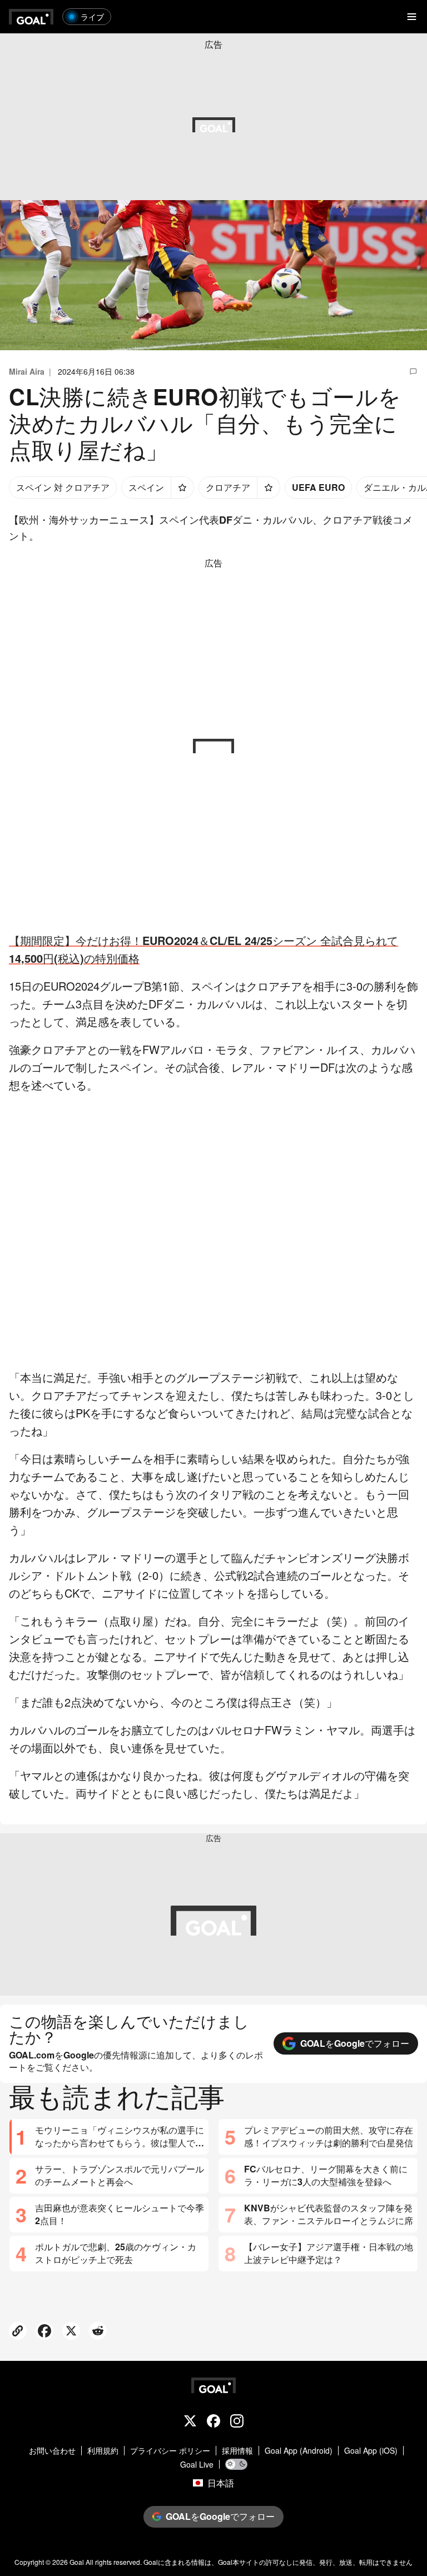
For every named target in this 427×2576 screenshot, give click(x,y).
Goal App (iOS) (371, 2451)
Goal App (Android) (299, 2451)
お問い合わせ (52, 2451)
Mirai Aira (27, 371)
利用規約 (103, 2451)
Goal (77, 2562)
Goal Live (197, 2465)
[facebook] (213, 2422)
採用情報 (237, 2451)
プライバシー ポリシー (170, 2451)
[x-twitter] (190, 2422)
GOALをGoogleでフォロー (355, 2043)
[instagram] (237, 2422)
